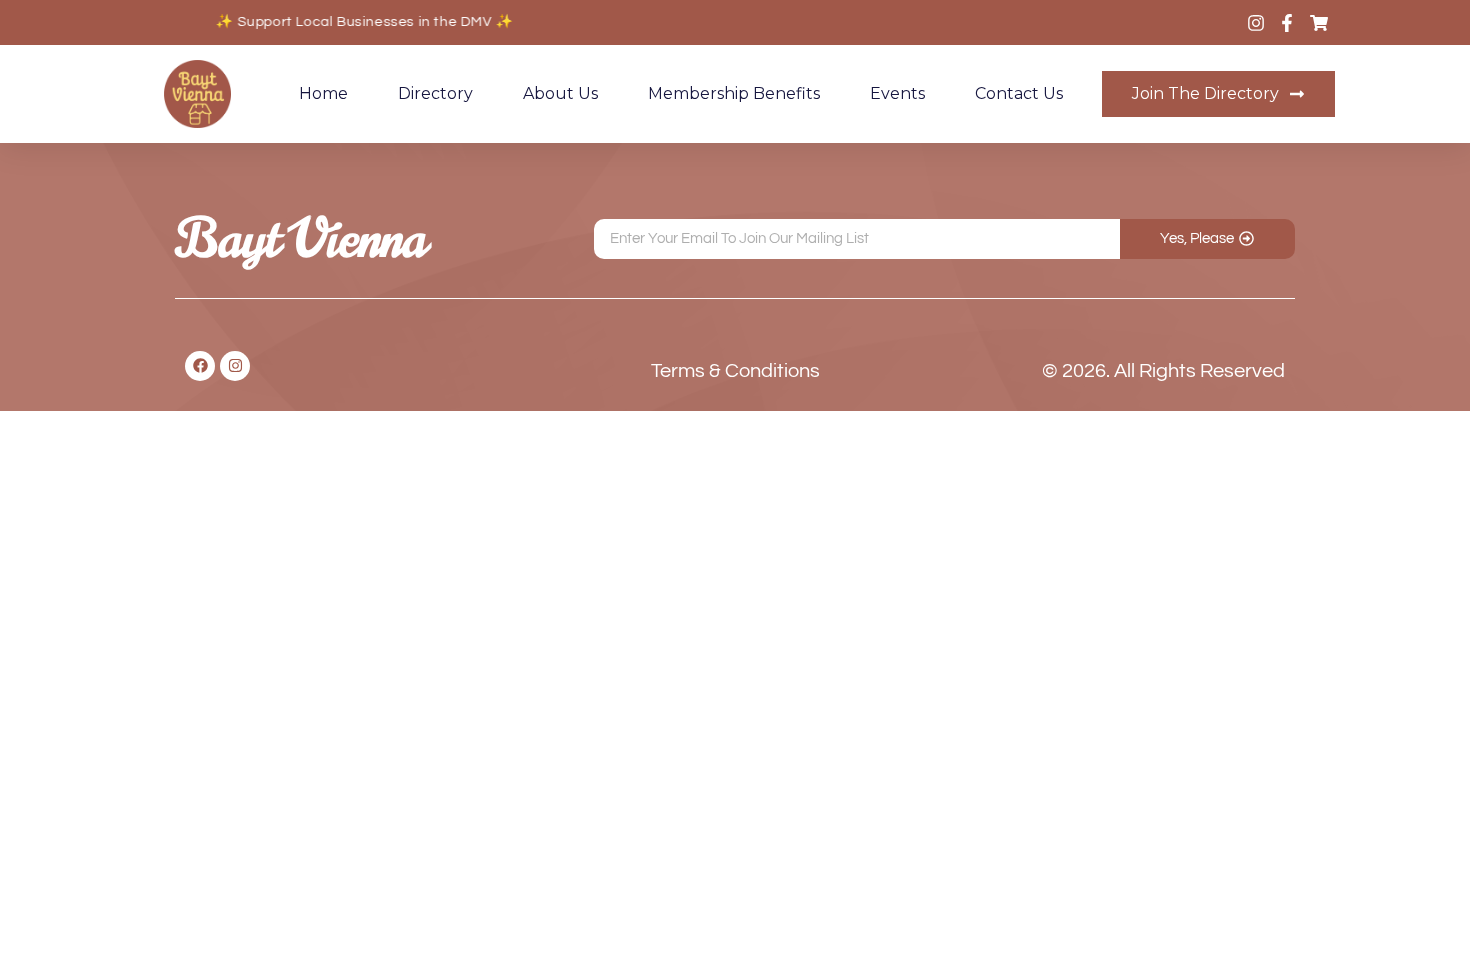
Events (897, 93)
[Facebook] (200, 366)
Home (323, 93)
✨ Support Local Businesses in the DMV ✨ (359, 22)
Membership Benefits (734, 93)
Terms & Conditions (735, 371)
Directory (435, 93)
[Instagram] (235, 366)
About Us (560, 93)
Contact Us (1019, 93)
